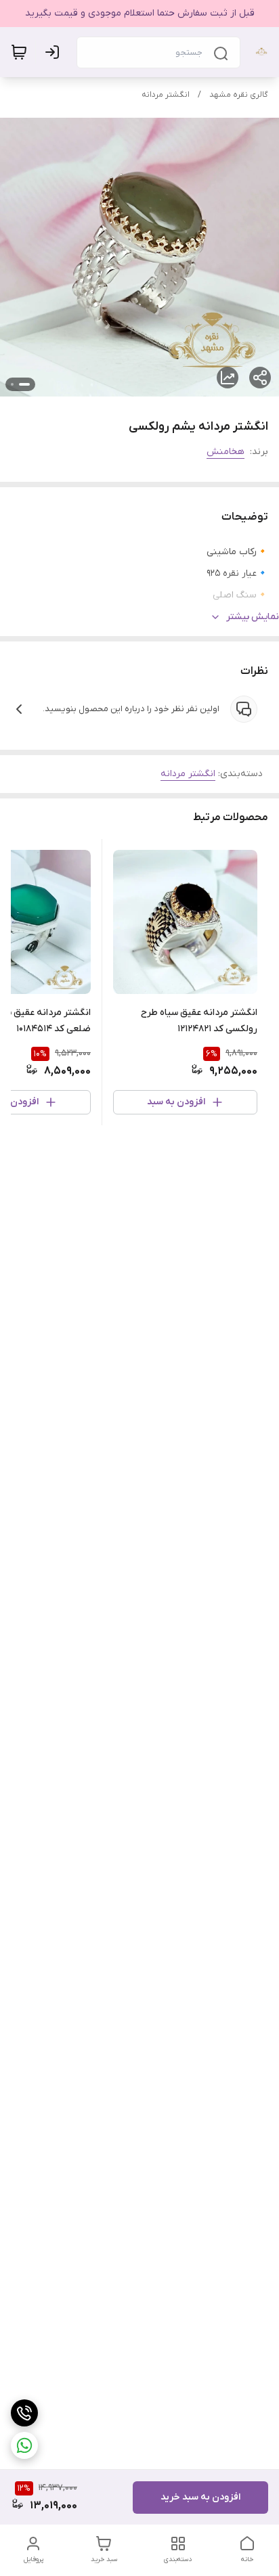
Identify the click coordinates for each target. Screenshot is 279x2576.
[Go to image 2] (12, 384)
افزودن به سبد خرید (200, 2497)
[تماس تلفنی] (24, 2413)
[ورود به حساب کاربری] (55, 52)
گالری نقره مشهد (239, 95)
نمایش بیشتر (253, 617)
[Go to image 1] (24, 384)
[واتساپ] (24, 2445)
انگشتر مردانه (166, 95)
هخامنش (226, 452)
